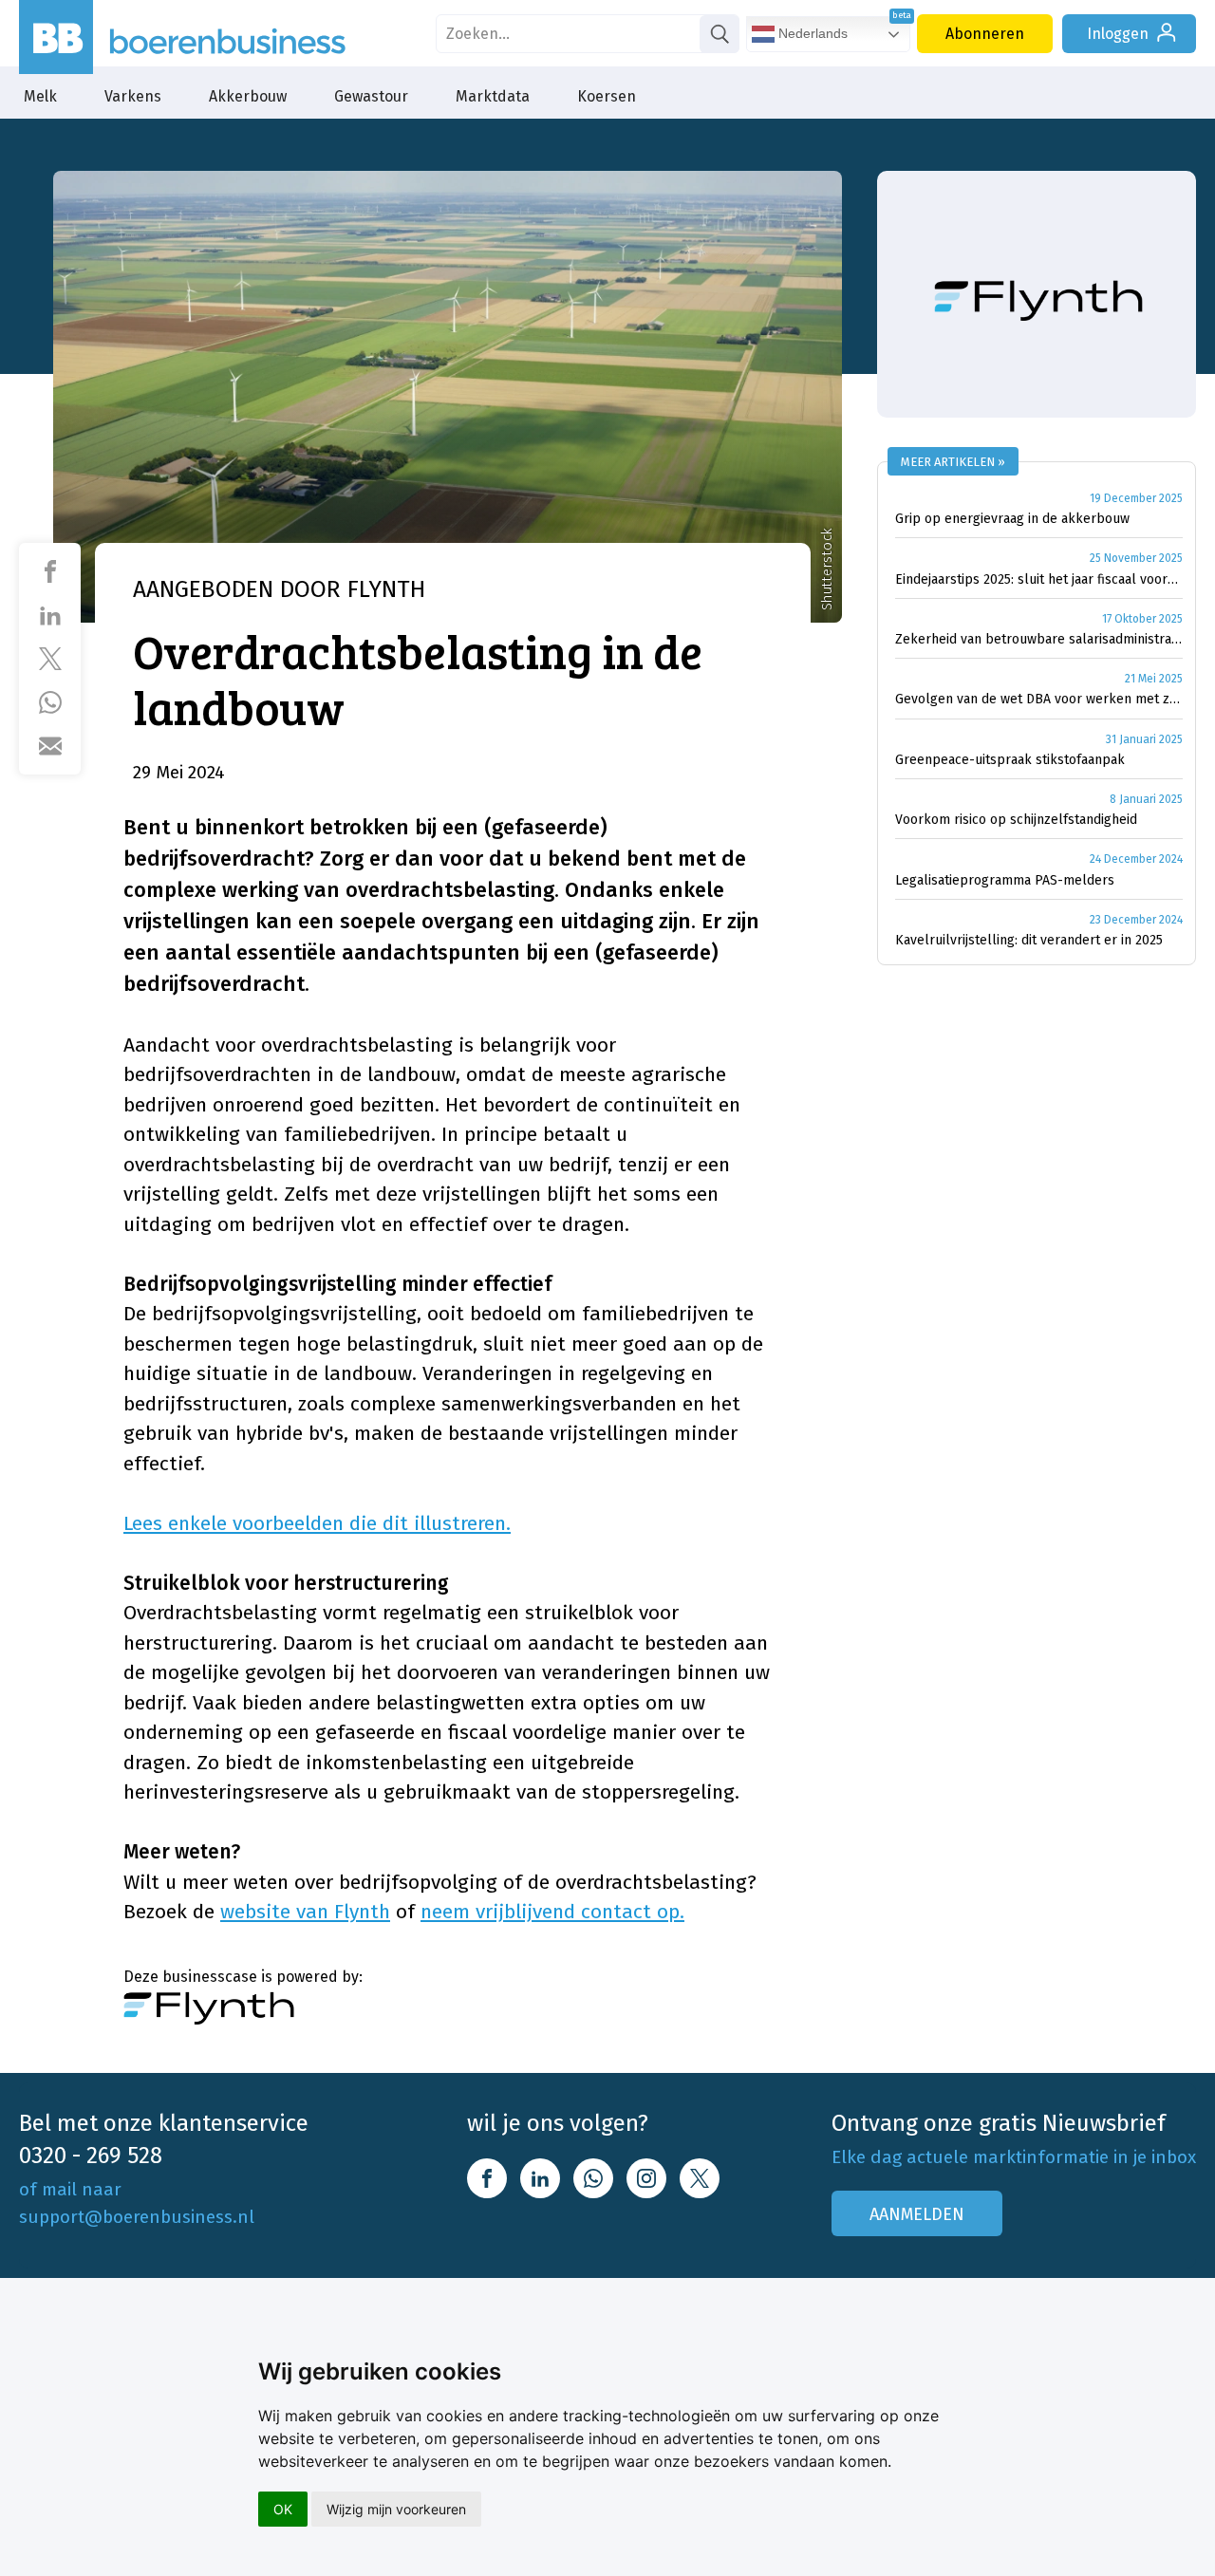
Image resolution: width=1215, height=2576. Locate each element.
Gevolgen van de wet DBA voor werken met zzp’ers (1039, 699)
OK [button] (283, 2509)
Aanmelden (917, 2214)
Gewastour (371, 96)
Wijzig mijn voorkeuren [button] (396, 2509)
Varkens (133, 96)
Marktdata (493, 96)
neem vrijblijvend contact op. (552, 1912)
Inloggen (1118, 34)
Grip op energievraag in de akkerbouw (1012, 519)
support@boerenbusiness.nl (137, 2217)
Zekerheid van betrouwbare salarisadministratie (1039, 639)
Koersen (607, 96)
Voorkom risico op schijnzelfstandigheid (1016, 820)
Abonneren (985, 34)
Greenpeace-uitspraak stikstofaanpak (1010, 760)
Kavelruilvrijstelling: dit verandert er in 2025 (1029, 940)
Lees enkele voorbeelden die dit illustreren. (317, 1523)
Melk (40, 96)
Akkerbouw (248, 96)
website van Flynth (305, 1912)
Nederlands (811, 33)
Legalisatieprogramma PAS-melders (1005, 880)
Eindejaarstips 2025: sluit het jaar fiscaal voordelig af (1039, 579)
